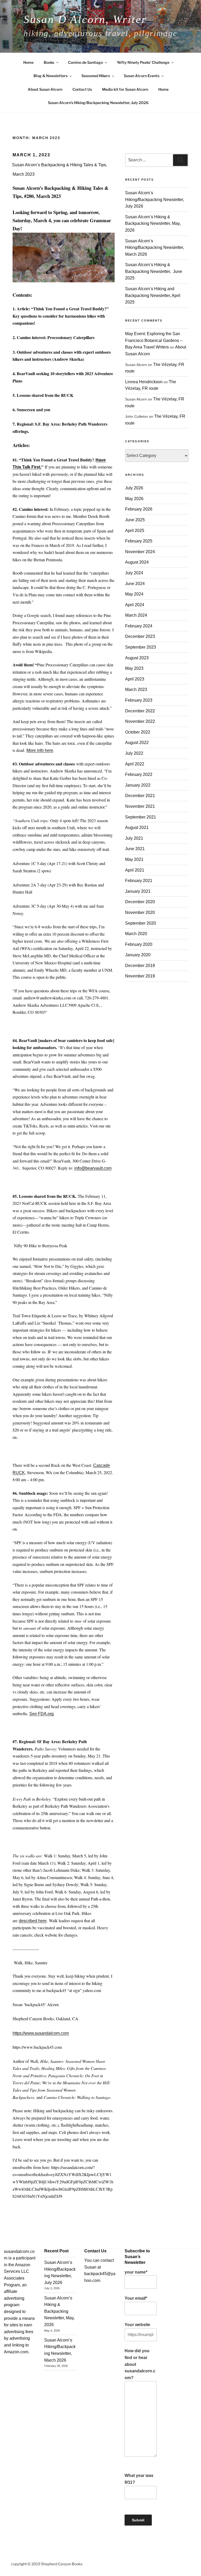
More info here (40, 750)
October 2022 (138, 732)
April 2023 (135, 679)
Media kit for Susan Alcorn (125, 89)
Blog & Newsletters (51, 76)
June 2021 (135, 849)
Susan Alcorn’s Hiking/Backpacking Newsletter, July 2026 (98, 103)
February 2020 (139, 944)
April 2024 (135, 605)
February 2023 (139, 700)
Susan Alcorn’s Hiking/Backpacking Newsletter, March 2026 (155, 248)
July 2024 (134, 573)
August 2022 (137, 743)
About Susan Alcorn (45, 89)
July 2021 (134, 838)
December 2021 (140, 796)
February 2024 (139, 626)
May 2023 (134, 668)
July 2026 (134, 488)
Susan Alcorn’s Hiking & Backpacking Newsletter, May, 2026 (153, 224)
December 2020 (140, 902)
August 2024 (137, 562)
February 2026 (139, 509)
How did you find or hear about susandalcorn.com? (140, 2364)
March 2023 (136, 689)
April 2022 (135, 764)
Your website (137, 2325)
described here (33, 1921)
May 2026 (134, 499)
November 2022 (140, 721)
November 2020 (140, 912)
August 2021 (137, 828)
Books (49, 62)
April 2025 (135, 531)
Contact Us (82, 89)
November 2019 (140, 976)
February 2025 (139, 541)
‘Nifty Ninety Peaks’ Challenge (143, 62)
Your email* (136, 2298)
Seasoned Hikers (96, 76)
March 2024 (136, 615)
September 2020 (141, 923)
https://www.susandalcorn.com (41, 2033)
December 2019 (140, 966)
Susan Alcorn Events (142, 76)
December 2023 (140, 636)
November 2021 (140, 806)
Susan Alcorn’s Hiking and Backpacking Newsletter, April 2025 (153, 295)
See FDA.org (41, 1714)
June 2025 (135, 520)
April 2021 (135, 870)
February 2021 (139, 881)
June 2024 (135, 584)
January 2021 (138, 891)
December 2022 (140, 711)
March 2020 (136, 934)
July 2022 (134, 753)
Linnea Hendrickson (144, 382)
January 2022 (138, 785)
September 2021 (141, 817)
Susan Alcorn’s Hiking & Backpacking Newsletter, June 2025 (154, 271)
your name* (136, 2272)
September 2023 (141, 647)
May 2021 (134, 859)
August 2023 (137, 658)
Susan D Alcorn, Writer (85, 19)
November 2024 (140, 552)
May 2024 (134, 594)
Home (28, 62)
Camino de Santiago (85, 62)
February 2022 (139, 774)
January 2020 (138, 955)
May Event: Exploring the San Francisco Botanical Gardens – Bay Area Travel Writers (154, 340)
